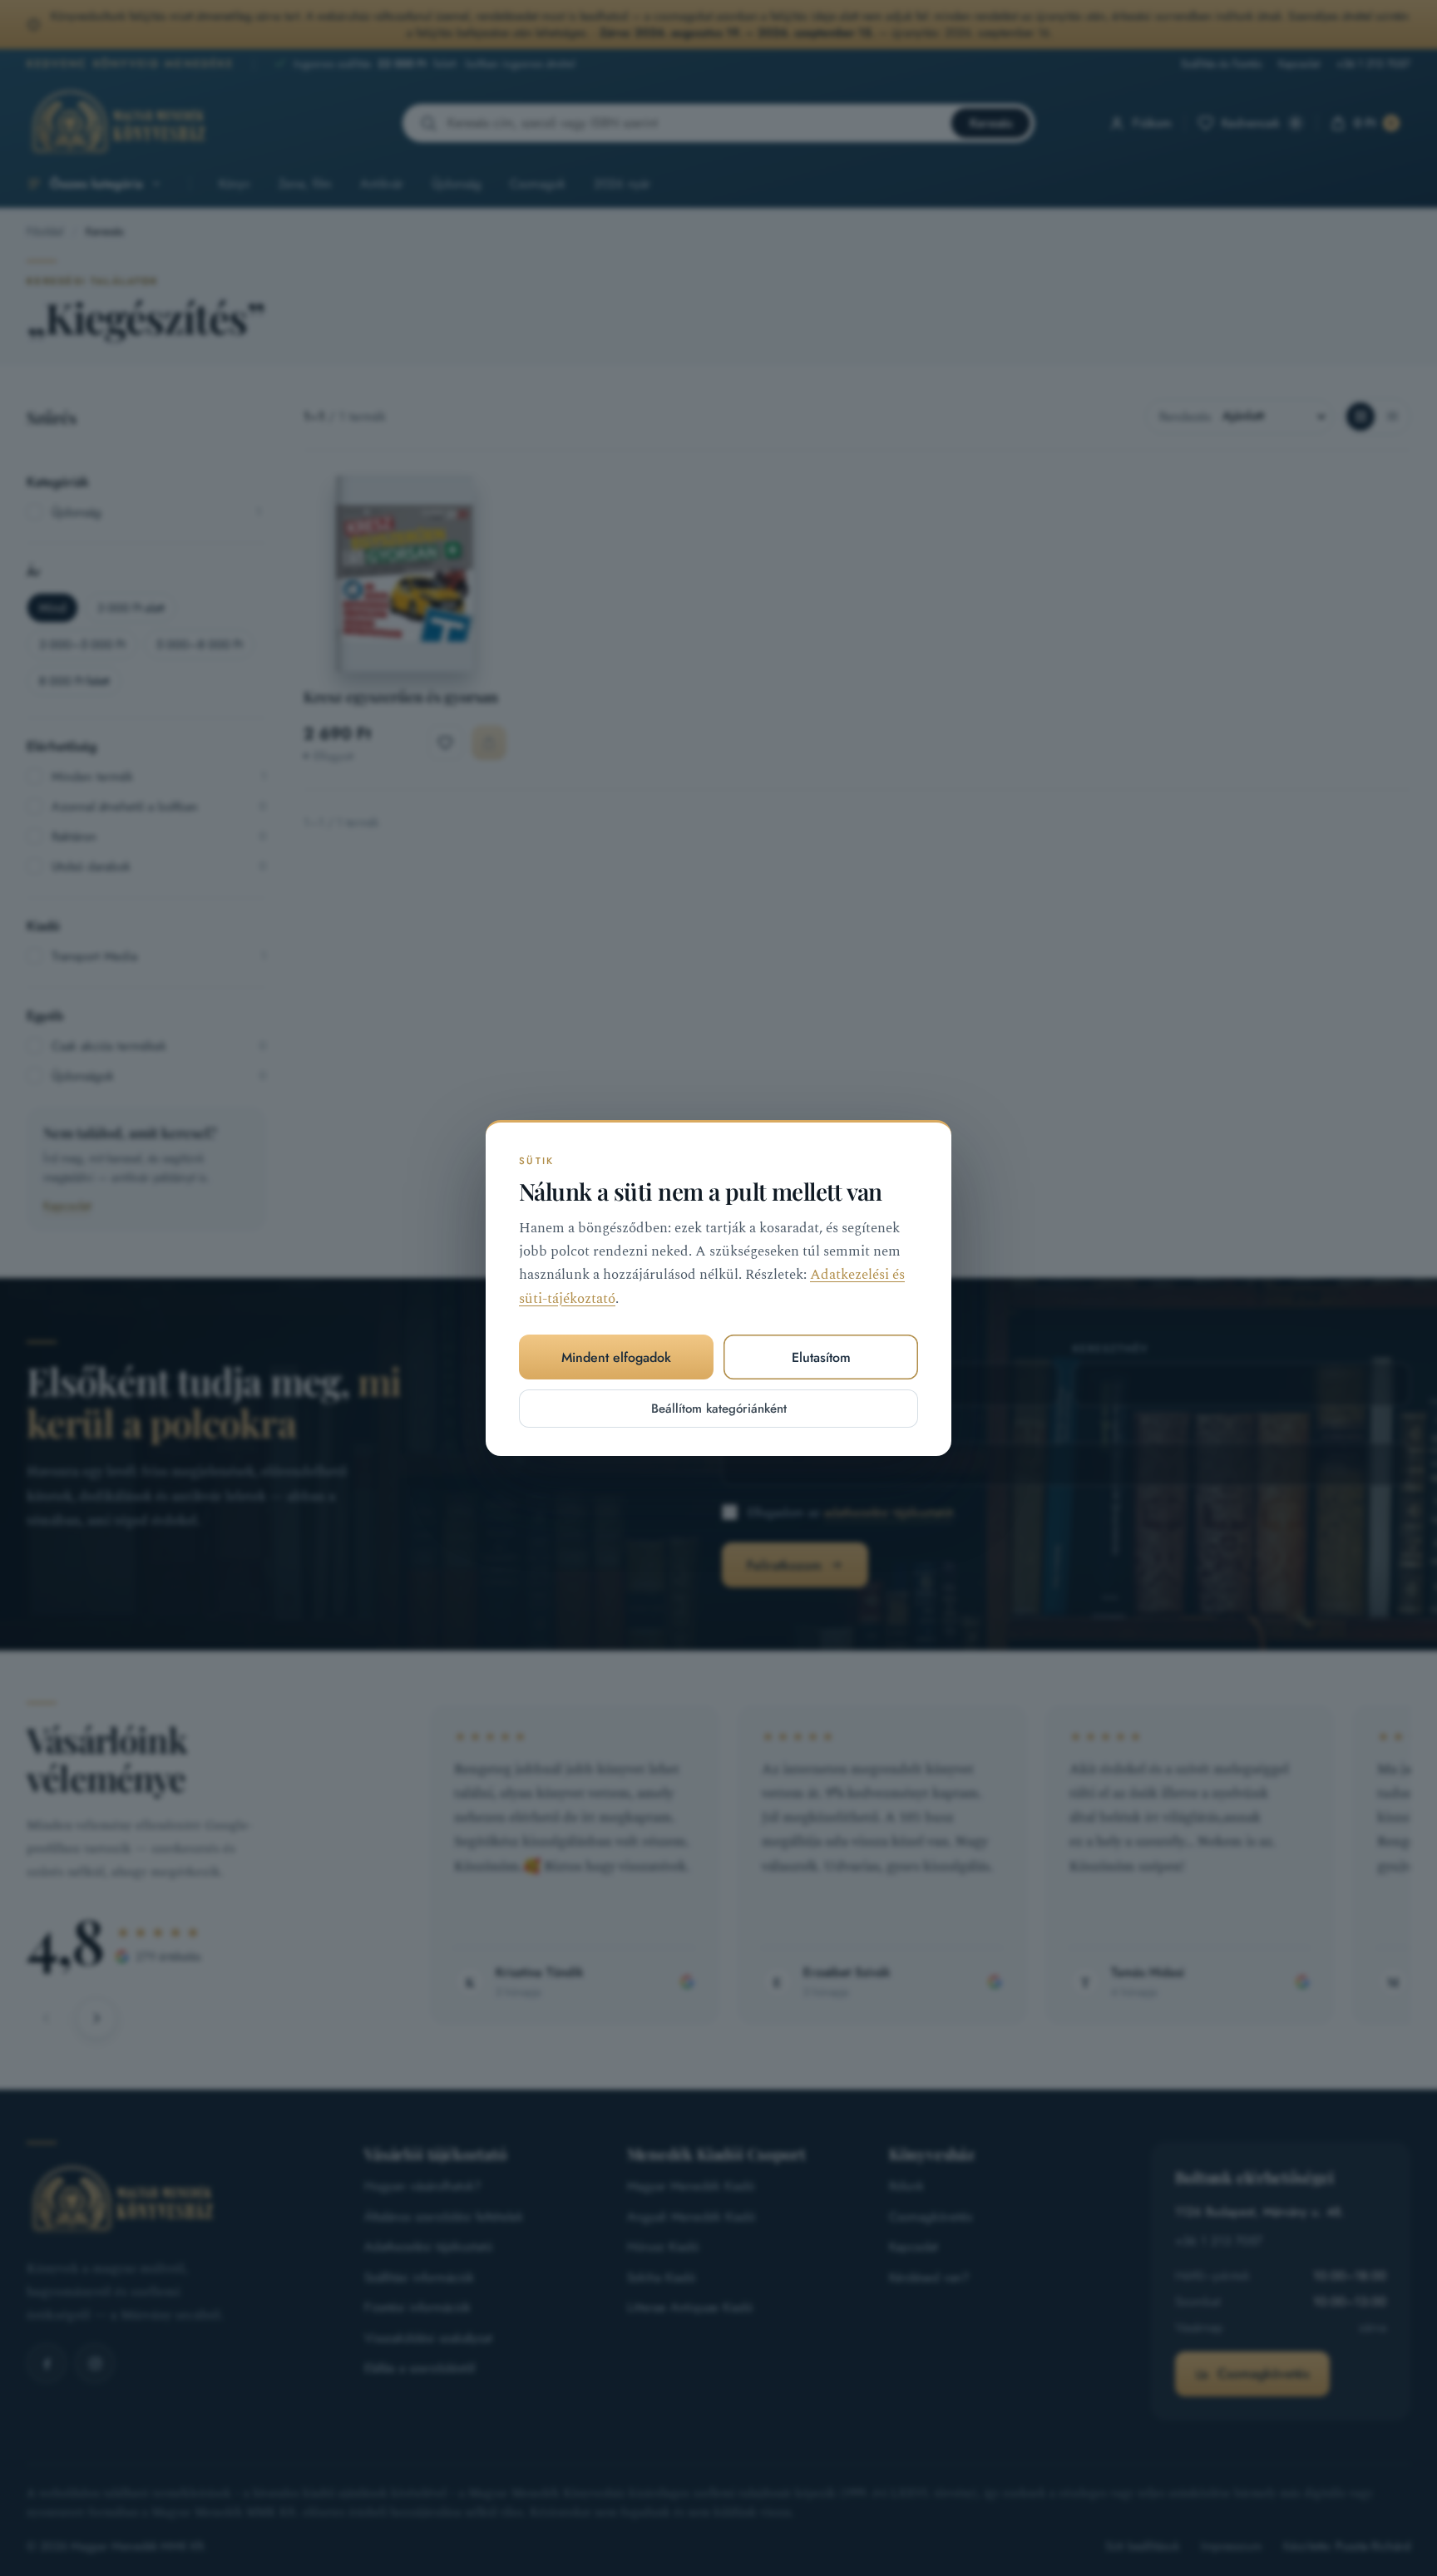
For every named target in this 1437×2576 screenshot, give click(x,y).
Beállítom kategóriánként (719, 1409)
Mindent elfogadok (616, 1357)
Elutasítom (821, 1357)
